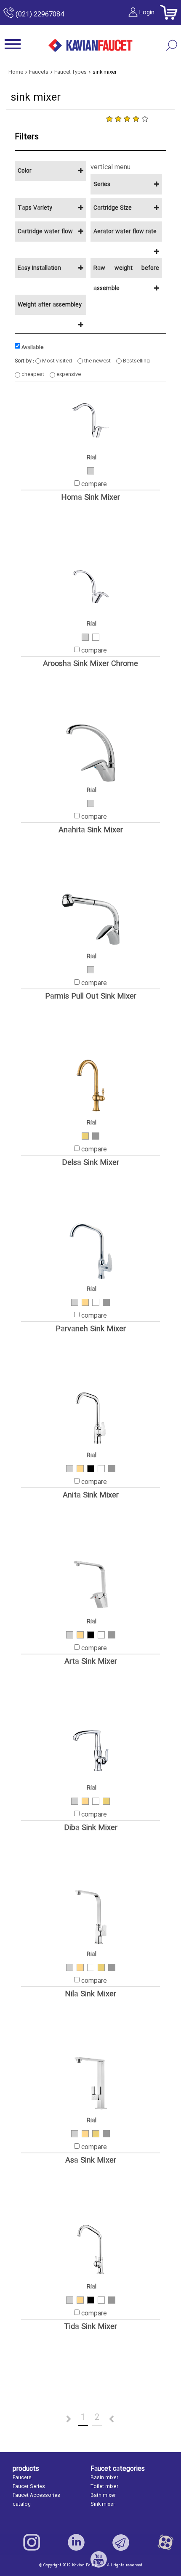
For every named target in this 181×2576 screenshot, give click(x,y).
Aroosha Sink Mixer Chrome (90, 664)
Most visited (56, 361)
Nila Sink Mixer (90, 1994)
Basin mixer (104, 2478)
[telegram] (121, 2542)
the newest (97, 361)
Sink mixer (103, 2504)
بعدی (122, 2419)
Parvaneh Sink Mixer (91, 1329)
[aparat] (165, 2542)
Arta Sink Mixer (91, 1662)
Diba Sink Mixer (91, 1828)
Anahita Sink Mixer (91, 830)
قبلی (59, 2419)
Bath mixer (103, 2496)
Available (32, 347)
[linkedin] (76, 2542)
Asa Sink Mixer (91, 2161)
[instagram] (32, 2542)
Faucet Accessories (36, 2496)
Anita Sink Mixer (91, 1496)
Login (147, 13)
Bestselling (136, 361)
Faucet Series (29, 2487)
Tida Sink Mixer (90, 2327)
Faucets (22, 2478)
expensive (68, 374)
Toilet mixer (104, 2487)
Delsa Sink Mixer (90, 1163)
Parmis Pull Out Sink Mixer (91, 997)
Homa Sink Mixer (90, 498)
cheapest (32, 374)
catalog (22, 2504)
